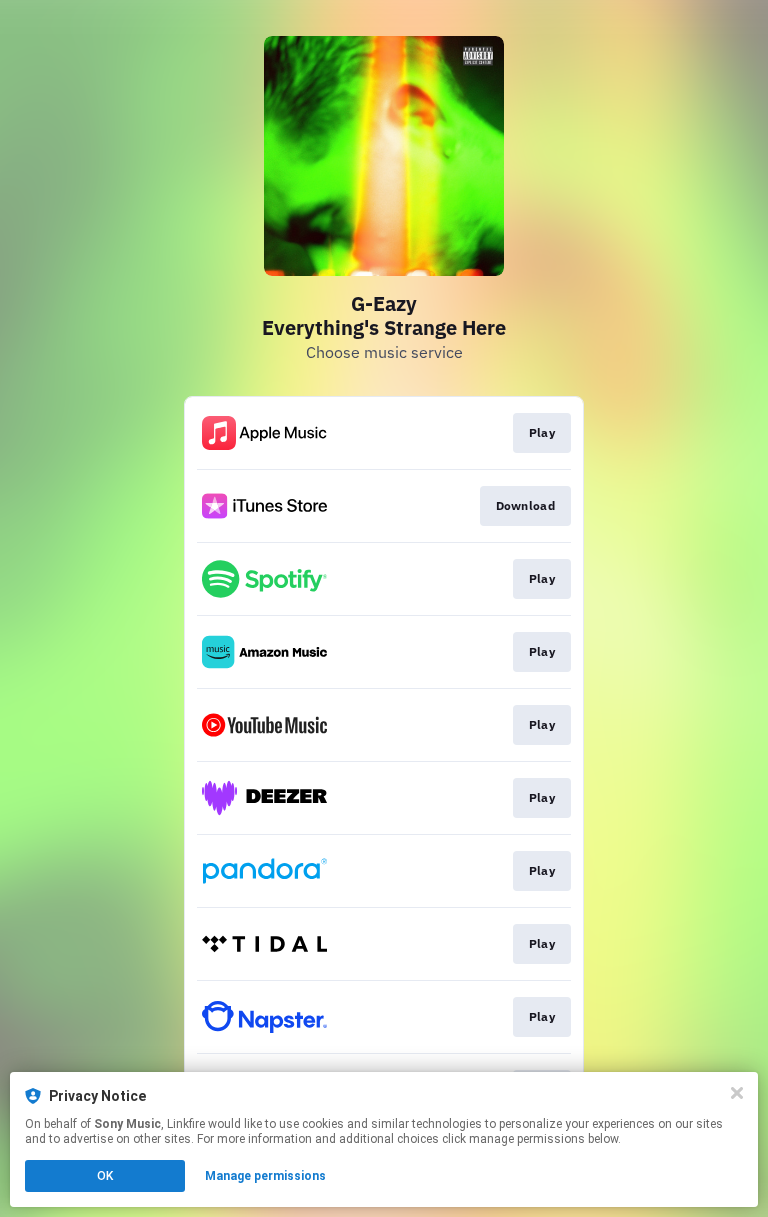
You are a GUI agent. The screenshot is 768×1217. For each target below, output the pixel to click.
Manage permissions (265, 1176)
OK (105, 1176)
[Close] (737, 1093)
